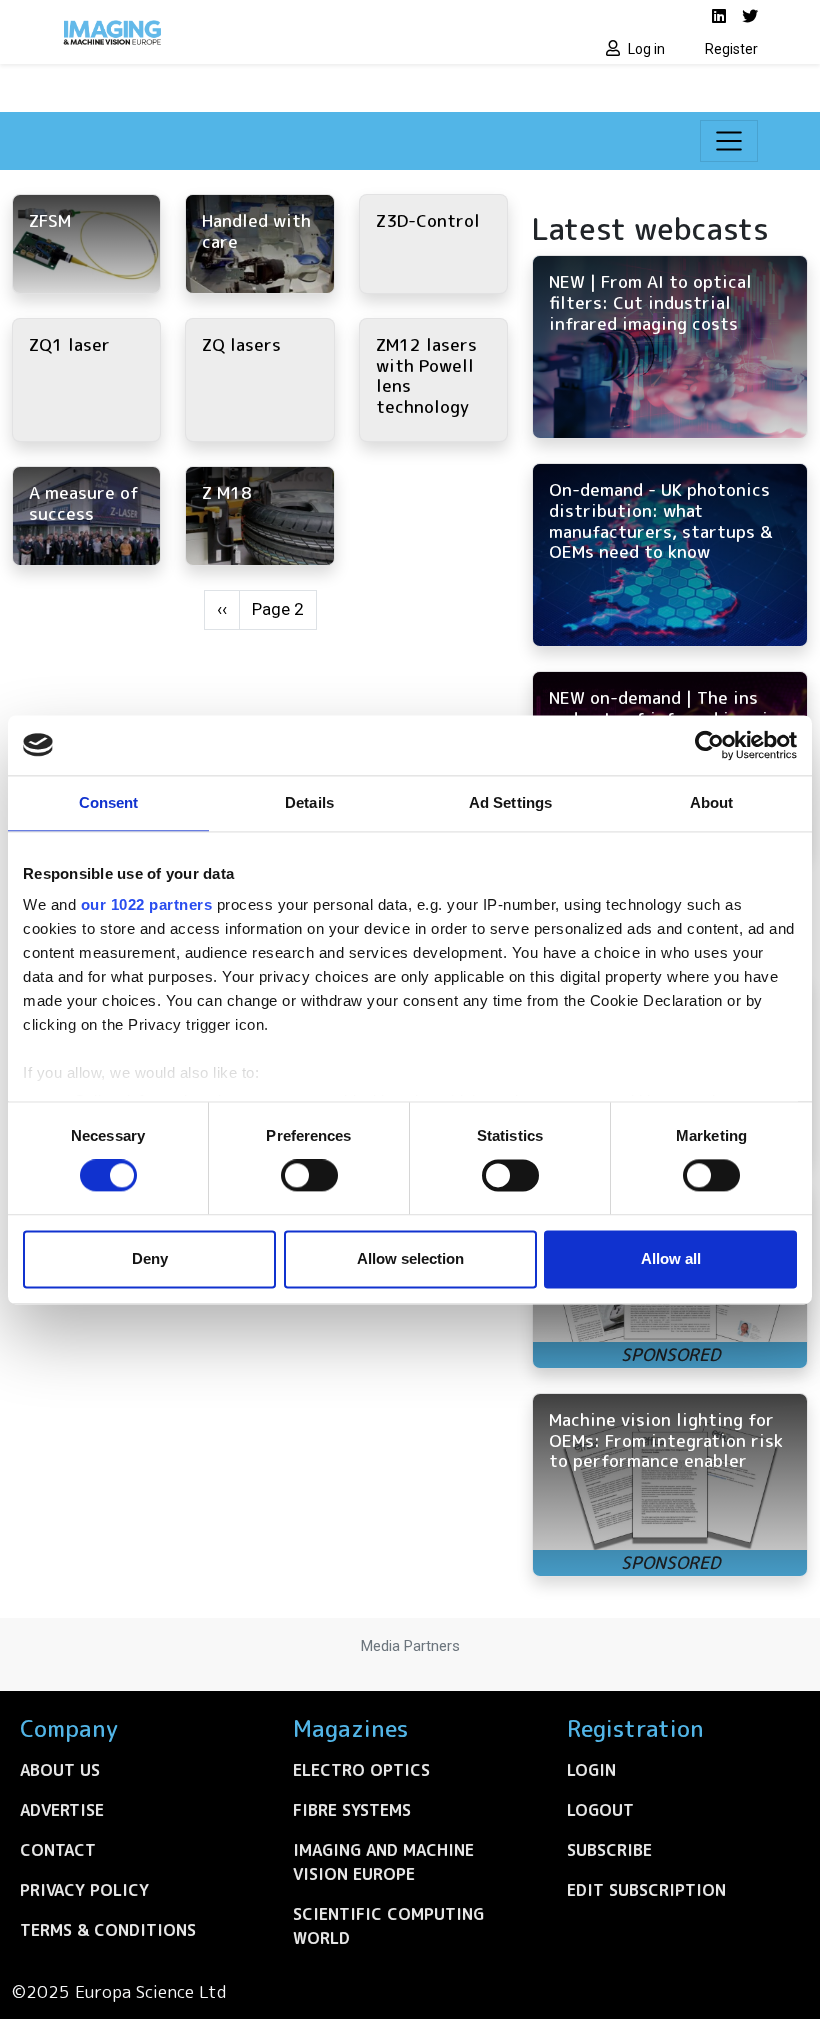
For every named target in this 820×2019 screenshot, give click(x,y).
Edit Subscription (646, 1890)
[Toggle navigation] (729, 141)
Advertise (62, 1810)
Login (591, 1770)
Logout (600, 1810)
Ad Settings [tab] (510, 802)
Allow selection (410, 1258)
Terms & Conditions (108, 1930)
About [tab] (712, 802)
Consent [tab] (109, 802)
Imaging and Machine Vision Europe (383, 1862)
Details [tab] (309, 802)
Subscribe (609, 1850)
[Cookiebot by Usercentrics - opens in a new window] (709, 745)
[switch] (309, 1176)
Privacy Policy (84, 1890)
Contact (58, 1850)
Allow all (671, 1258)
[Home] (230, 32)
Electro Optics (361, 1770)
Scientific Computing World (388, 1926)
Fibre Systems (352, 1810)
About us (60, 1770)
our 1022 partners (147, 904)
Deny (150, 1258)
